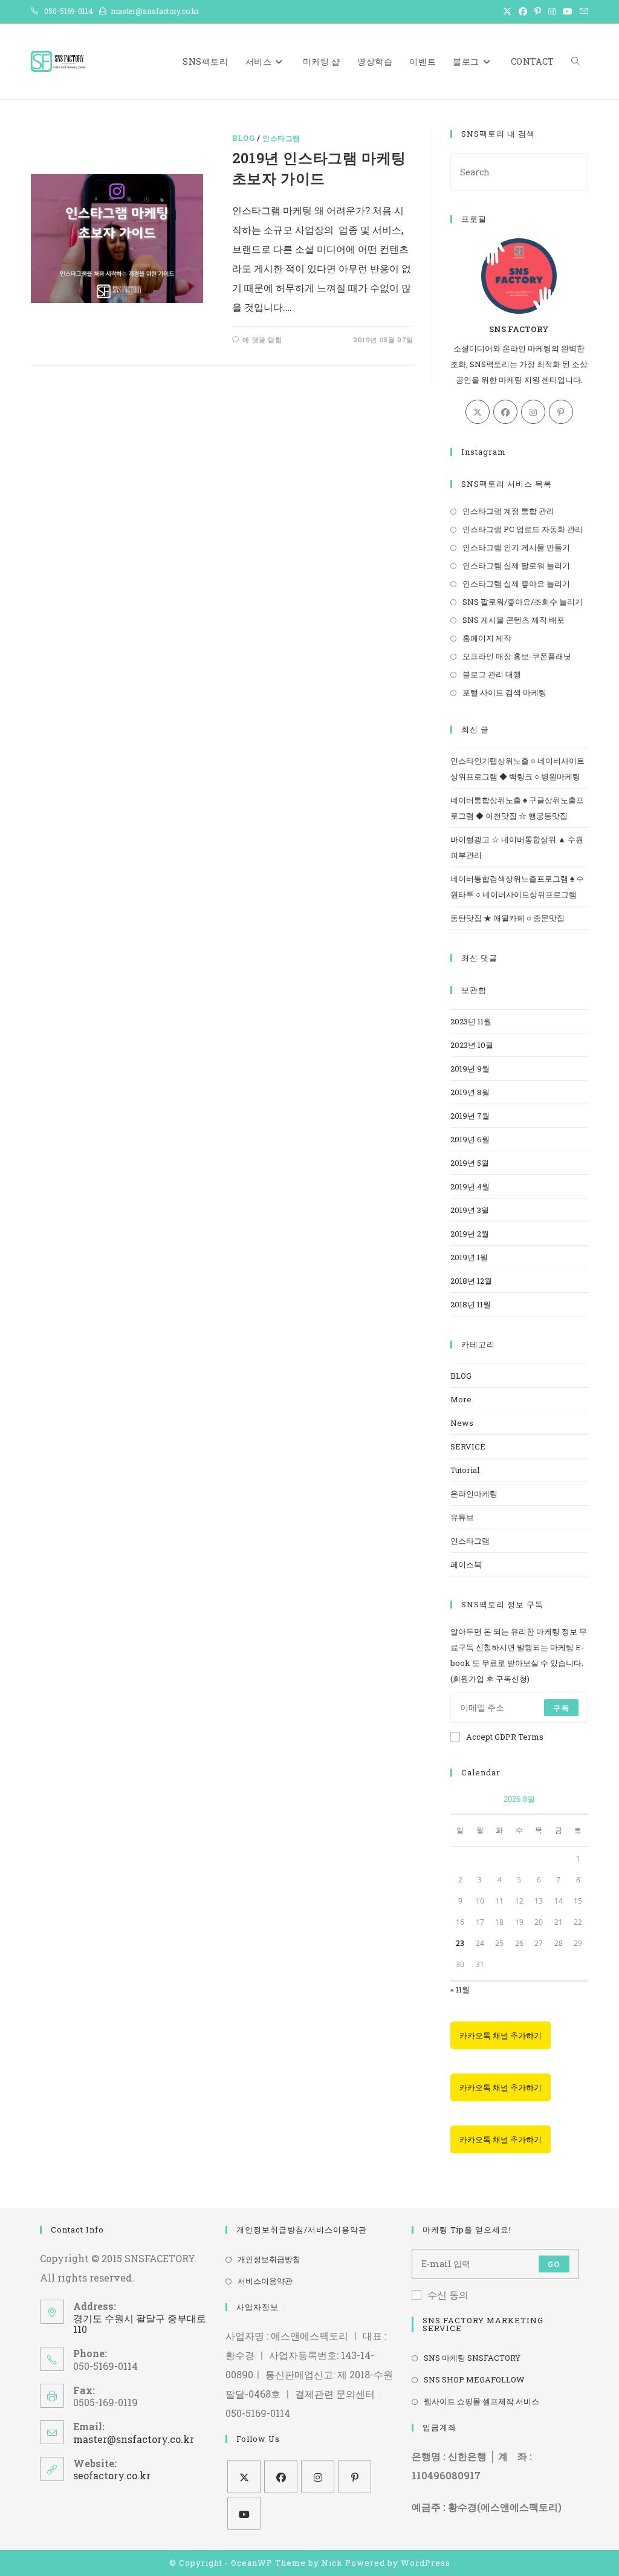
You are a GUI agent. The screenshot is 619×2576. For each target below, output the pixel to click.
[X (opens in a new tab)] (507, 11)
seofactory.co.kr (112, 2475)
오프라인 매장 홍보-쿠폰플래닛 (517, 656)
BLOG (243, 138)
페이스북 (466, 1564)
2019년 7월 (470, 1116)
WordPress (426, 2563)
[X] (478, 412)
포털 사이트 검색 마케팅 (504, 692)
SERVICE (468, 1446)
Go (554, 2264)
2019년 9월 (470, 1068)
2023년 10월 (472, 1045)
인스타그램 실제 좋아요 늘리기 (516, 584)
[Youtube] (244, 2513)
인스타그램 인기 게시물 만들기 (516, 547)
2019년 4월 (470, 1186)
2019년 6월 (470, 1139)
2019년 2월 (470, 1234)
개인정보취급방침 (269, 2259)
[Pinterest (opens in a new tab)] (538, 11)
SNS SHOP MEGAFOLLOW (474, 2379)
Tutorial (465, 1470)
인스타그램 (281, 138)
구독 (561, 1708)
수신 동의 (448, 2295)
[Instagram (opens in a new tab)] (552, 11)
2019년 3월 (470, 1210)
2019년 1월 (469, 1257)
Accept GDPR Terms (505, 1737)
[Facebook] (505, 412)
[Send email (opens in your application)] (582, 11)
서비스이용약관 (265, 2281)
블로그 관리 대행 (492, 674)
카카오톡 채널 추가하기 (501, 2035)
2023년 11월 (471, 1021)
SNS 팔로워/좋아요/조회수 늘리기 (523, 602)
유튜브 (462, 1517)
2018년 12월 (471, 1281)
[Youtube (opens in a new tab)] (568, 11)
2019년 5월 (470, 1163)
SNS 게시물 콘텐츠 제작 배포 (514, 620)
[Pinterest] (561, 412)
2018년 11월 (471, 1304)
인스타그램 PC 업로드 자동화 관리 (523, 529)
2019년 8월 (470, 1092)
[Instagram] (533, 412)
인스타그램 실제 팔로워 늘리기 (516, 565)
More (461, 1399)
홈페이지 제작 (487, 638)
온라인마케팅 (474, 1494)
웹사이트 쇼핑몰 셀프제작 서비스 (481, 2401)
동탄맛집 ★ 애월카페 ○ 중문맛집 (507, 918)
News (462, 1423)
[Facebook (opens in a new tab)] (523, 11)
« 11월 (460, 1989)
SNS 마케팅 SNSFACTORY (472, 2358)
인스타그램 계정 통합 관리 (508, 511)
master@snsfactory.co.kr (134, 2439)
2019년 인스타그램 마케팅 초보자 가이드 (319, 168)
